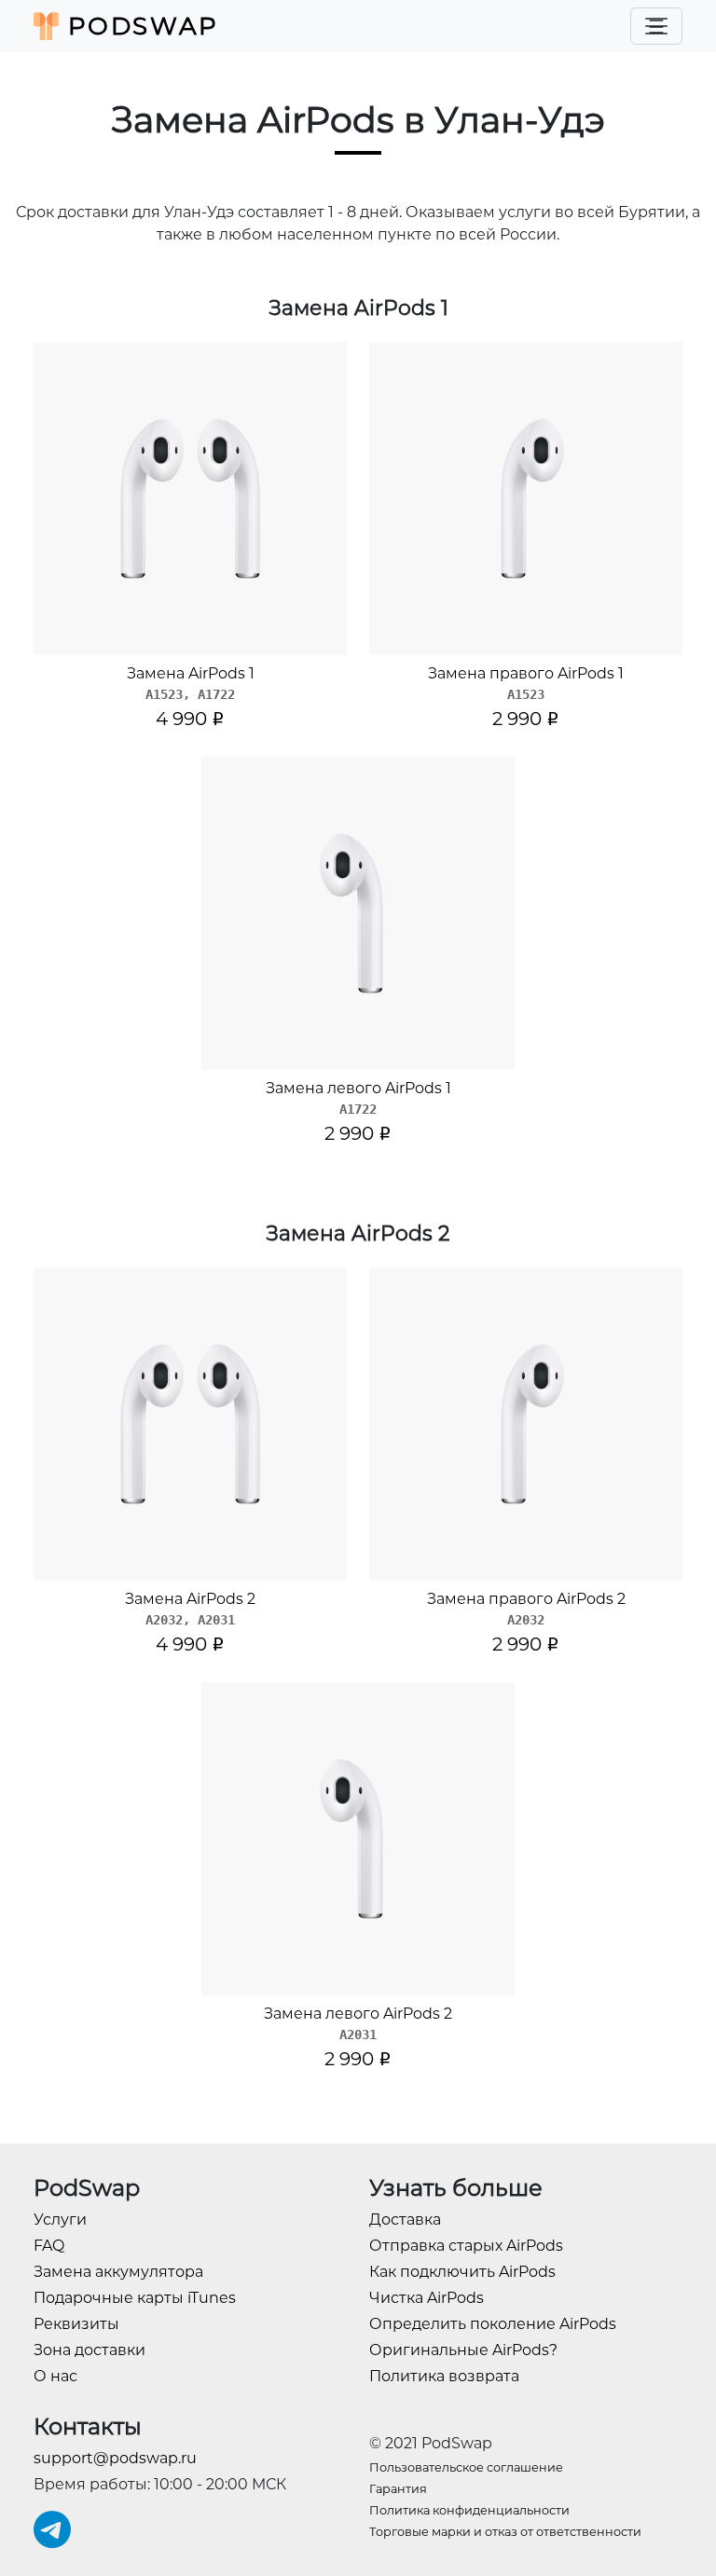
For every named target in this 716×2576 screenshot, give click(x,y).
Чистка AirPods (427, 2298)
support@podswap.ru (115, 2458)
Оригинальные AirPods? (463, 2350)
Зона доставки (89, 2350)
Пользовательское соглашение (466, 2467)
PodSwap (139, 26)
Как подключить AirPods (462, 2272)
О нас (55, 2376)
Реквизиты (76, 2324)
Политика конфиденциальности (469, 2510)
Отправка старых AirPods (466, 2246)
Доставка (405, 2220)
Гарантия (398, 2489)
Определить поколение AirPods (493, 2324)
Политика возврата (444, 2376)
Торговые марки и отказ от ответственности (505, 2532)
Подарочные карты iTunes (135, 2298)
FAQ (49, 2246)
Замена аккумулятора (118, 2272)
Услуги (60, 2220)
